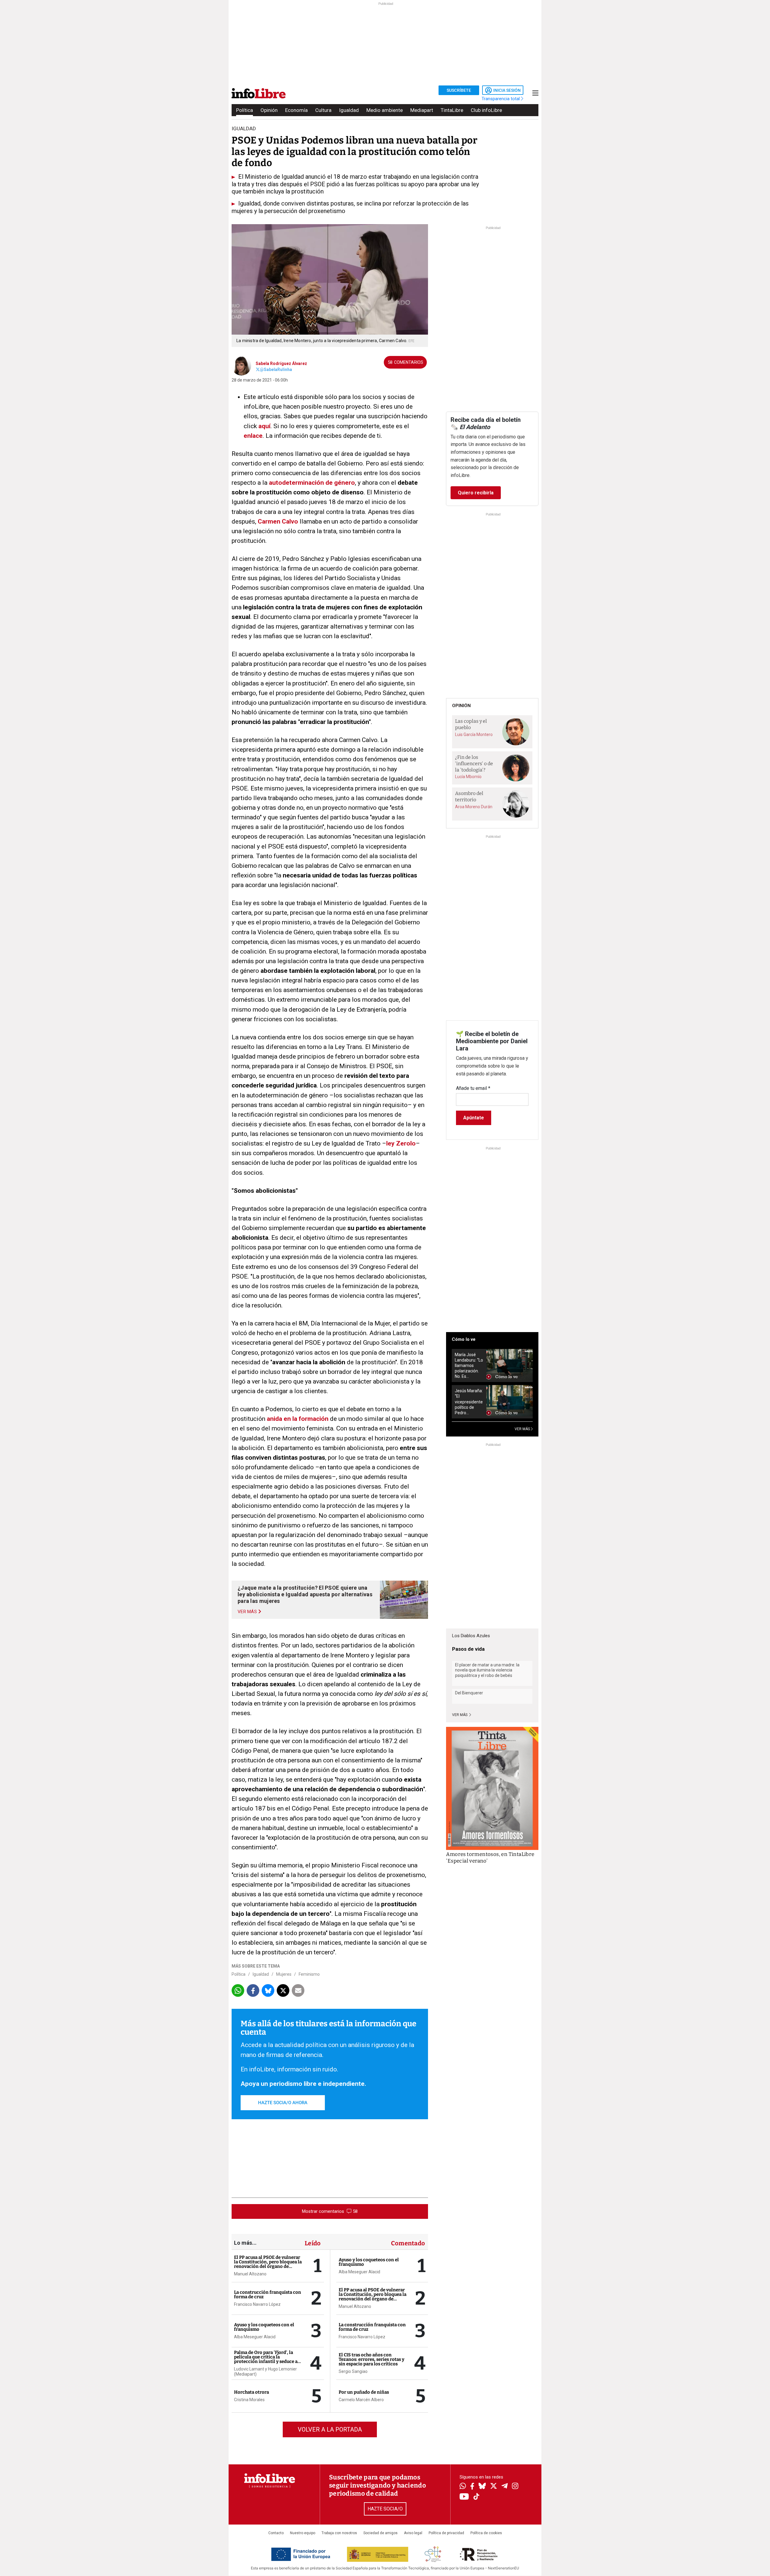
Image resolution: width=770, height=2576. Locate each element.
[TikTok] (476, 2497)
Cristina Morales (249, 2400)
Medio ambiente (385, 110)
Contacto (276, 2533)
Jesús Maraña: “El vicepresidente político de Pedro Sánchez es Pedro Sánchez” (469, 1402)
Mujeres (284, 1974)
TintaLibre (452, 110)
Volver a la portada (330, 2429)
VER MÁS (523, 1429)
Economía (296, 110)
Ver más (460, 1715)
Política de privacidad (446, 2533)
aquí (264, 426)
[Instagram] (515, 2487)
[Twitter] (494, 2487)
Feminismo (309, 1974)
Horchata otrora (251, 2392)
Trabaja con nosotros (339, 2533)
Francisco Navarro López (257, 2304)
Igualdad (349, 110)
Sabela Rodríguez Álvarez (281, 363)
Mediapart (422, 110)
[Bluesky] (482, 2487)
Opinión (269, 110)
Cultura (323, 110)
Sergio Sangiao (353, 2371)
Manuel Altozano (250, 2274)
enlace (253, 436)
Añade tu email (473, 1088)
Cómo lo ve (464, 1339)
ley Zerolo (401, 1143)
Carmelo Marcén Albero (361, 2400)
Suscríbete (459, 90)
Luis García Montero (474, 734)
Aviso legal (413, 2533)
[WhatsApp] (463, 2487)
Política (245, 110)
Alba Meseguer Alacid (255, 2337)
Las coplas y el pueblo (471, 724)
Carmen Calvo (278, 521)
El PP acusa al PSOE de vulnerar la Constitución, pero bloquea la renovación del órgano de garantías (268, 2264)
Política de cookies (486, 2533)
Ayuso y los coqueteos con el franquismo (264, 2327)
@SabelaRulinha (276, 370)
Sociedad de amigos (380, 2533)
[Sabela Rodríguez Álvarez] (241, 365)
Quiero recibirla (476, 493)
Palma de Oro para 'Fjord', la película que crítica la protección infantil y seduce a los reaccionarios (266, 2359)
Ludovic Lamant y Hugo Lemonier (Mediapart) (265, 2372)
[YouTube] (464, 2497)
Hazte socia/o (385, 2509)
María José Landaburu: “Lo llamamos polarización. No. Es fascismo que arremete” (469, 1366)
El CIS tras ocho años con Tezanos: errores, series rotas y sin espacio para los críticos (371, 2359)
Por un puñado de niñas (364, 2392)
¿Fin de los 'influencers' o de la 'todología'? (474, 763)
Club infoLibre (486, 110)
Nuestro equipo (303, 2533)
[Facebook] (472, 2487)
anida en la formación (298, 1419)
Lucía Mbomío (468, 777)
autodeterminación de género (312, 483)
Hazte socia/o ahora (283, 2103)
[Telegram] (505, 2487)
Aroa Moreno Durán (474, 807)
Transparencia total (501, 99)
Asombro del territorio (469, 796)
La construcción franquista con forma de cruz (268, 2295)
